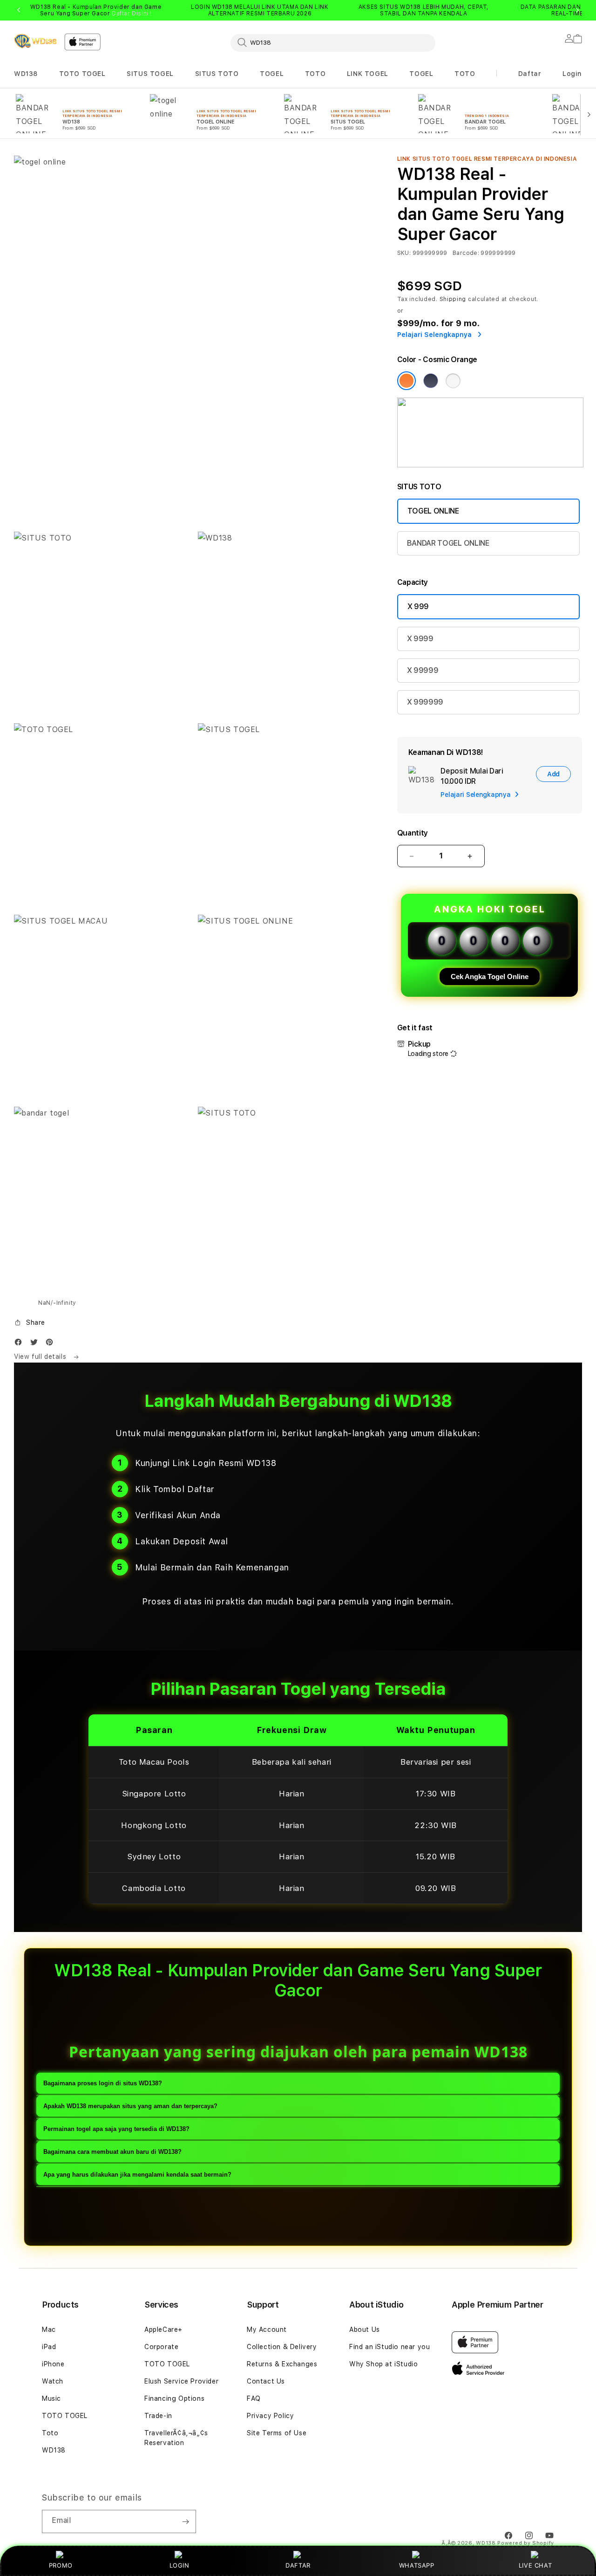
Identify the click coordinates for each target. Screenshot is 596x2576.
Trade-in (158, 2416)
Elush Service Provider (181, 2381)
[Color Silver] (453, 381)
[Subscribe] (185, 2521)
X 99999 (423, 670)
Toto (50, 2433)
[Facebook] (20, 1344)
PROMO (61, 2565)
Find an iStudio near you (389, 2347)
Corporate (161, 2347)
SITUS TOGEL (150, 74)
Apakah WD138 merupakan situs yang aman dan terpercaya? (130, 2107)
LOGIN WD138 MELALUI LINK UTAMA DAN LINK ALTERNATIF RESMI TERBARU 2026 (260, 10)
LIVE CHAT (535, 2565)
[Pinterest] (52, 1344)
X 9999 (420, 639)
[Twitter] (36, 1344)
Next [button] (577, 10)
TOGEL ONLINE (433, 511)
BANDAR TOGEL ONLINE (448, 543)
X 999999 (425, 702)
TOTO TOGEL (82, 74)
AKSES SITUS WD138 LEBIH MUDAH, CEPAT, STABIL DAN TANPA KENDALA (424, 10)
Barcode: (466, 253)
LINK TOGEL (368, 74)
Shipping (453, 299)
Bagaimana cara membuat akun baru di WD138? (112, 2152)
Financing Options (174, 2398)
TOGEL (272, 74)
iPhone (53, 2364)
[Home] (35, 41)
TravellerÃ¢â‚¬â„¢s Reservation (176, 2438)
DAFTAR (298, 2565)
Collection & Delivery (282, 2347)
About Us (365, 2329)
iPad (49, 2347)
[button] (26, 74)
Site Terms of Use (277, 2433)
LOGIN (179, 2565)
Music (51, 2398)
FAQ (254, 2398)
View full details (41, 1357)
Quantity (413, 833)
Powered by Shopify (526, 2543)
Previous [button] (19, 10)
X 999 (418, 606)
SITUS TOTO (217, 74)
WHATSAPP (417, 2565)
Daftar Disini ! (132, 14)
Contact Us (266, 2381)
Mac (49, 2329)
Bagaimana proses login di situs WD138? (103, 2084)
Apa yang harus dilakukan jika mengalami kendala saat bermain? (137, 2175)
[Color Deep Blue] (431, 381)
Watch (53, 2381)
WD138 (26, 74)
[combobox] (333, 42)
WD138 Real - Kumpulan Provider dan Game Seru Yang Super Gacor (96, 10)
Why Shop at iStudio (383, 2364)
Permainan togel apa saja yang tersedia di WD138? (116, 2129)
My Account (267, 2329)
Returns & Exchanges (282, 2364)
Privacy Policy (270, 2416)
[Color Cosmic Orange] (406, 381)
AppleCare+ (163, 2329)
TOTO (315, 74)
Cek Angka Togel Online (490, 976)
